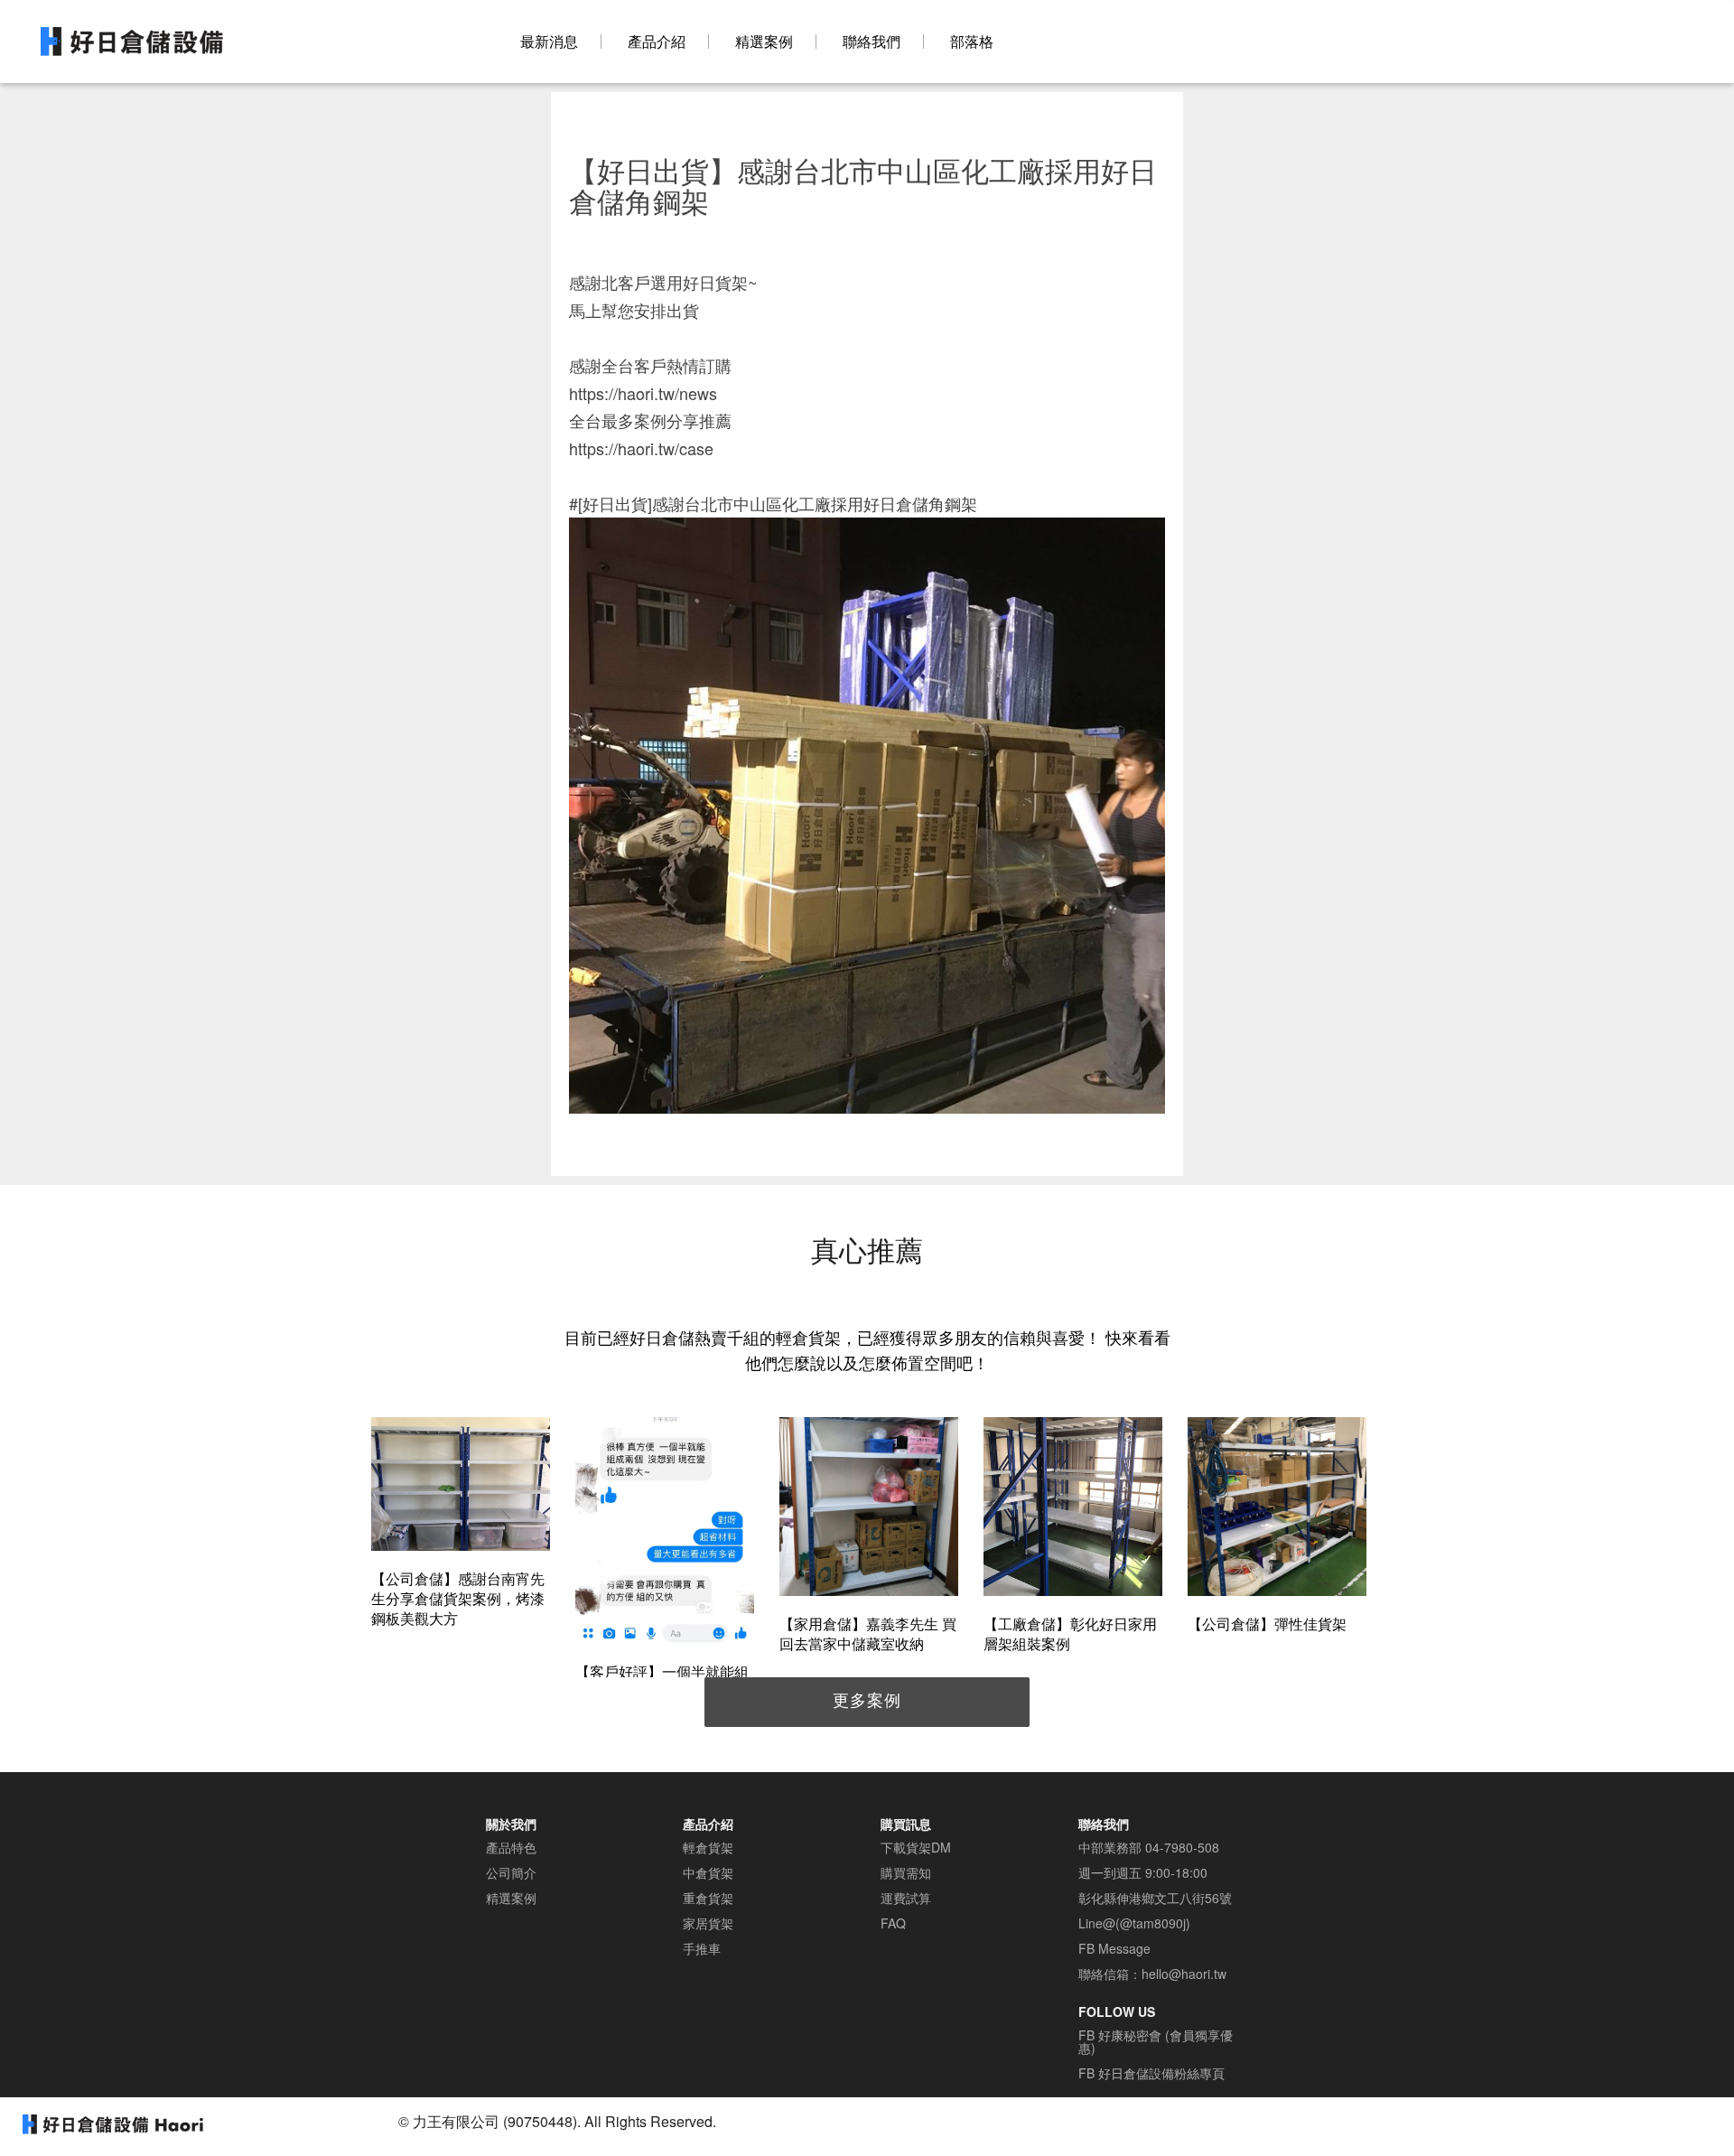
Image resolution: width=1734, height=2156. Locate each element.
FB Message (1114, 1948)
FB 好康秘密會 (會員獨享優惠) (1156, 2041)
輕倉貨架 (708, 1847)
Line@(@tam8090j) (1134, 1923)
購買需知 (906, 1872)
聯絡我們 (872, 42)
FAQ (893, 1923)
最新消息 (549, 42)
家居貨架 (708, 1923)
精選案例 (764, 42)
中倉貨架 (708, 1872)
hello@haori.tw (1184, 1974)
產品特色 (511, 1847)
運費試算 (906, 1898)
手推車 (702, 1948)
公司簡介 (511, 1872)
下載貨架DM (916, 1847)
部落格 (972, 42)
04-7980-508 (1182, 1847)
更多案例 (867, 1699)
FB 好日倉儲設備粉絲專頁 (1151, 2073)
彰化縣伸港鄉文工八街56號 (1155, 1898)
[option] (461, 1526)
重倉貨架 (708, 1898)
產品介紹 (657, 42)
